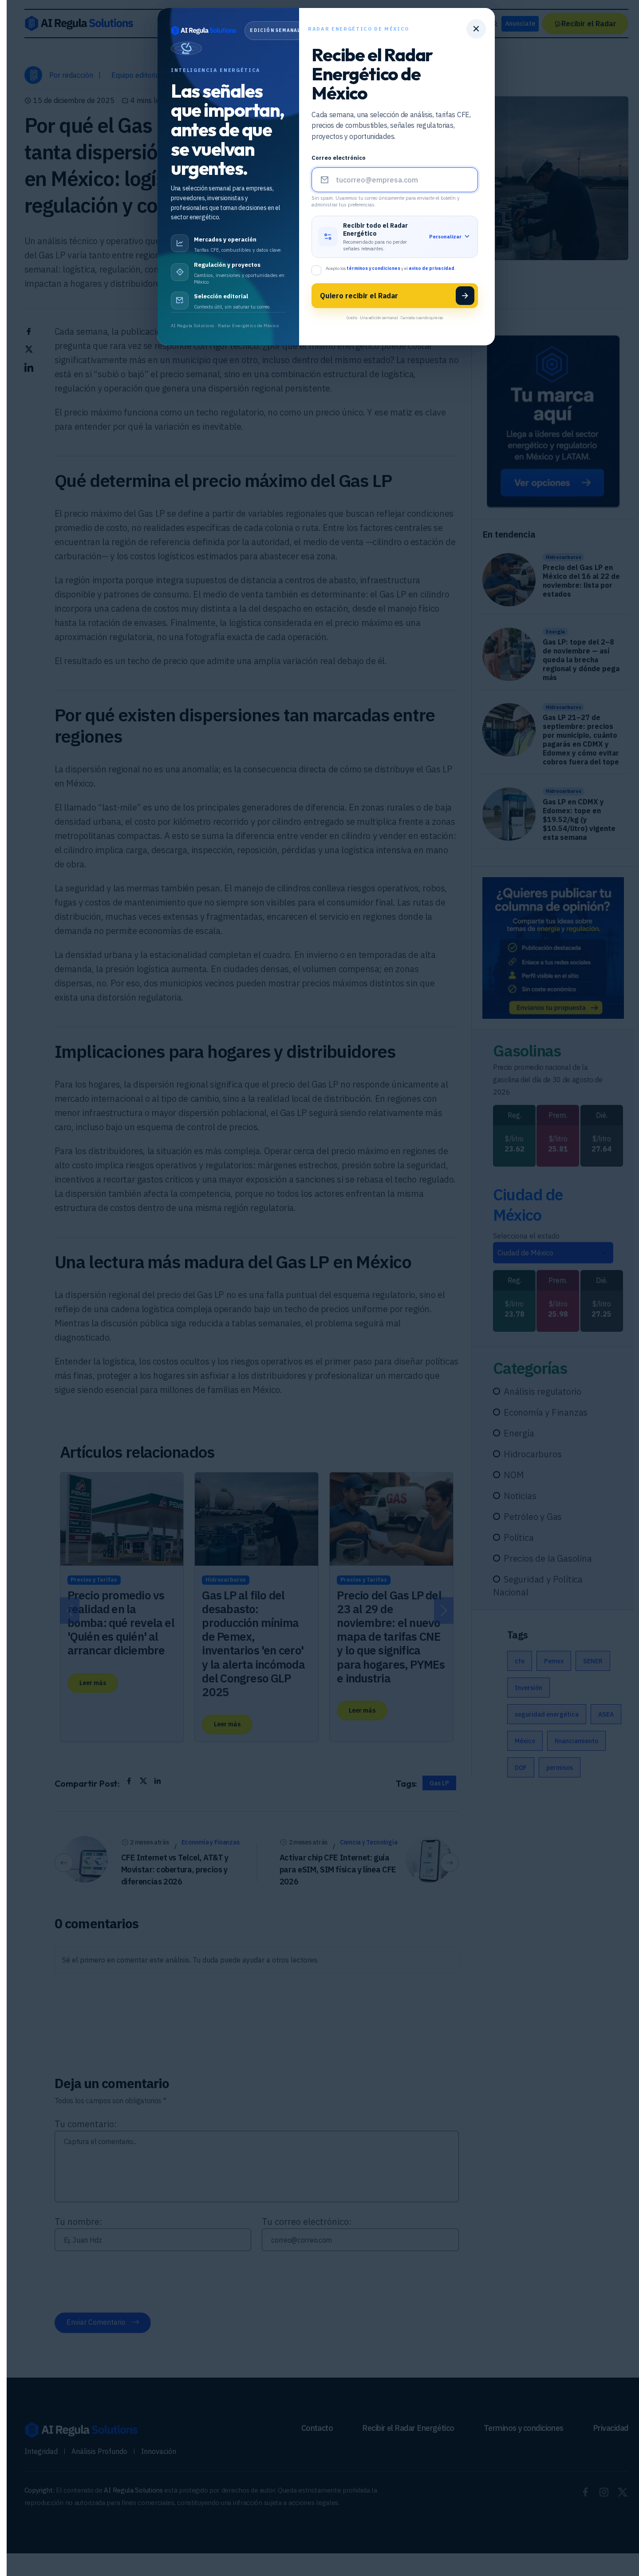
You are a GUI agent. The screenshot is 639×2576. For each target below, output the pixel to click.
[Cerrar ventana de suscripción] (476, 29)
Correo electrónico (339, 158)
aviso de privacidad (432, 268)
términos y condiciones (374, 268)
